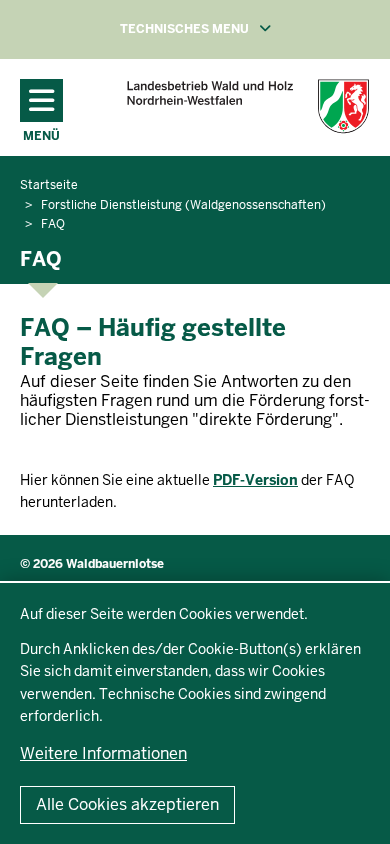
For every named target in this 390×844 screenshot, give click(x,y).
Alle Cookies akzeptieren (127, 804)
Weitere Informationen (103, 753)
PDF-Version (255, 480)
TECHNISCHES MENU (224, 28)
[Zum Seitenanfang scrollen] (350, 807)
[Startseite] (248, 106)
